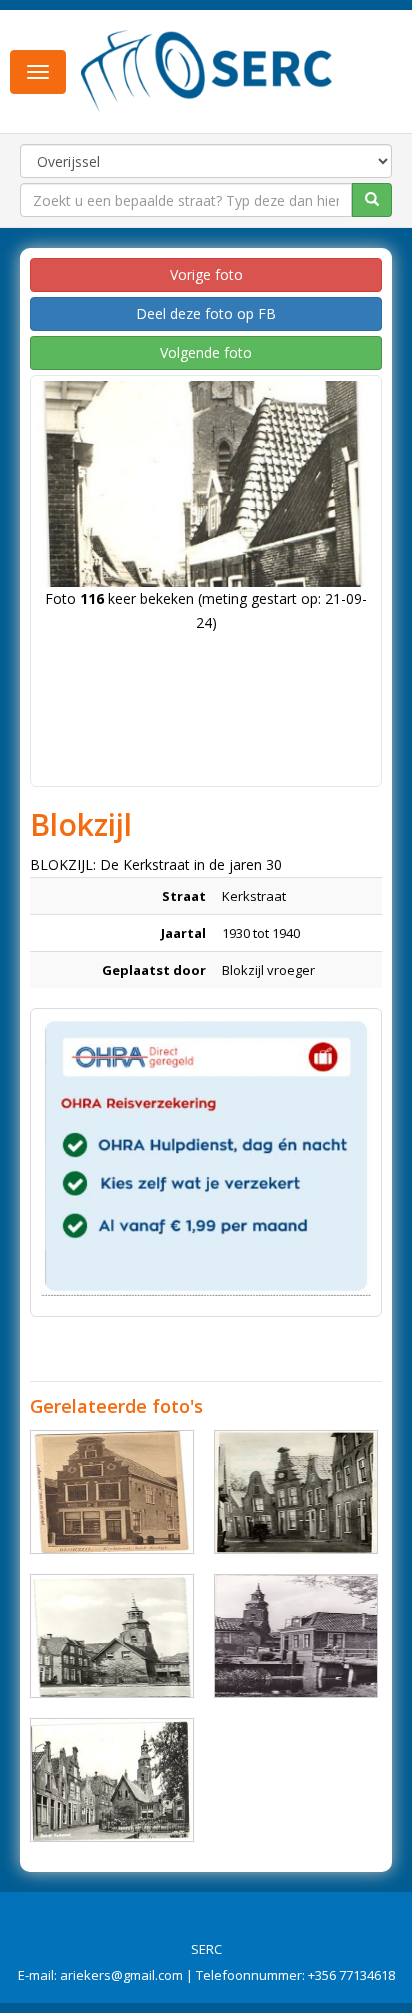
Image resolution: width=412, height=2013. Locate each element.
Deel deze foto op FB (206, 313)
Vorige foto (206, 274)
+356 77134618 (351, 1975)
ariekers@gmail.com (121, 1975)
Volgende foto (206, 352)
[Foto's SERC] (207, 70)
